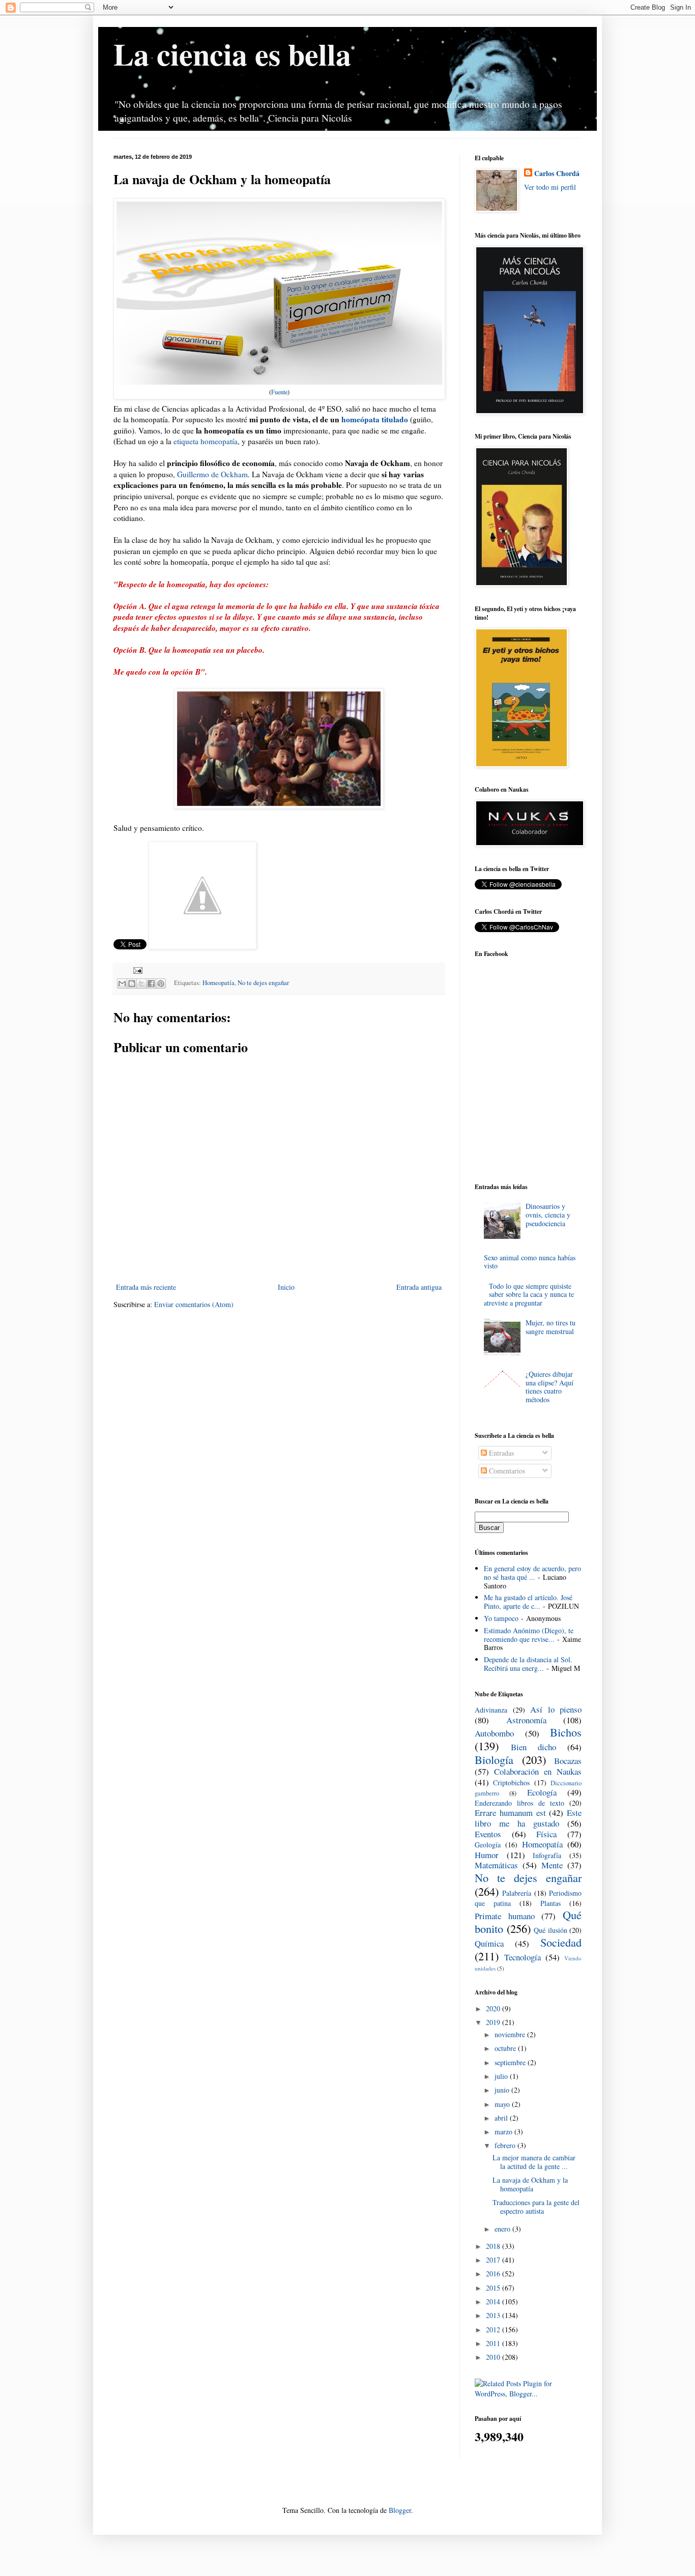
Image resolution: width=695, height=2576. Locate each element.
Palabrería (517, 1893)
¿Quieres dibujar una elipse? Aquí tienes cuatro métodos (549, 1387)
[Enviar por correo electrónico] (122, 983)
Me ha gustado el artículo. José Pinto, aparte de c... (528, 1602)
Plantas (551, 1903)
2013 (494, 2315)
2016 (494, 2274)
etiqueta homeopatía (206, 441)
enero (503, 2229)
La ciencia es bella (232, 54)
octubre (506, 2048)
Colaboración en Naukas (538, 1771)
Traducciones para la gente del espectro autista (536, 2207)
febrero (506, 2145)
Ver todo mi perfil (550, 187)
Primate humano (505, 1916)
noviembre (511, 2034)
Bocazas (568, 1761)
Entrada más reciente (146, 1287)
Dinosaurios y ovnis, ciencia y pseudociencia (548, 1215)
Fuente (279, 392)
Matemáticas (496, 1865)
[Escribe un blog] (132, 983)
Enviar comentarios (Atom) (194, 1304)
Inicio (286, 1287)
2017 (494, 2260)
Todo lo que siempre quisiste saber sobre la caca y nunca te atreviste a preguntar (529, 1295)
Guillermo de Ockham (212, 474)
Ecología (542, 1792)
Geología (488, 1845)
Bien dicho (533, 1747)
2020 (494, 2008)
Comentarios (506, 1471)
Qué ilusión (551, 1930)
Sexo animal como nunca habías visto (530, 1262)
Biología (494, 1759)
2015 (494, 2288)
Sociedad (561, 1942)
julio (502, 2076)
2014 (494, 2302)
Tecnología (523, 1957)
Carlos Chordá (557, 173)
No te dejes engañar (263, 983)
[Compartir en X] (141, 983)
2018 (494, 2246)
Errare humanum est (510, 1813)
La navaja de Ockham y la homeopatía (530, 2184)
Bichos (566, 1732)
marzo (504, 2132)
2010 (494, 2357)
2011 (494, 2343)
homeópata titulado (375, 419)
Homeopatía (219, 983)
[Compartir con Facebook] (151, 983)
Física (546, 1834)
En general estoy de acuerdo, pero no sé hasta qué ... (532, 1573)
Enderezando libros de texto (519, 1803)
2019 (494, 2022)
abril (502, 2118)
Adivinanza (491, 1710)
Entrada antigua (419, 1287)
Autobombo (494, 1733)
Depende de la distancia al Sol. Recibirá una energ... (528, 1664)
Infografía (547, 1855)
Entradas (500, 1453)
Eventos (488, 1834)
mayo (503, 2104)
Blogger (400, 2510)
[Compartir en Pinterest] (161, 983)
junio (503, 2090)
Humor (487, 1855)
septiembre (511, 2062)
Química (489, 1943)
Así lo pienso (556, 1709)
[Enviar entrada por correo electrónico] (136, 970)
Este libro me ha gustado (528, 1818)
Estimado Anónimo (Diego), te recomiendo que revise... (529, 1635)
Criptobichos (511, 1783)
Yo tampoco (501, 1618)
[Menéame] (202, 946)
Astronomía (526, 1720)
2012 (494, 2329)
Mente (552, 1865)
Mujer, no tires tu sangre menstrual (551, 1327)
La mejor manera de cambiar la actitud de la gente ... (534, 2162)
